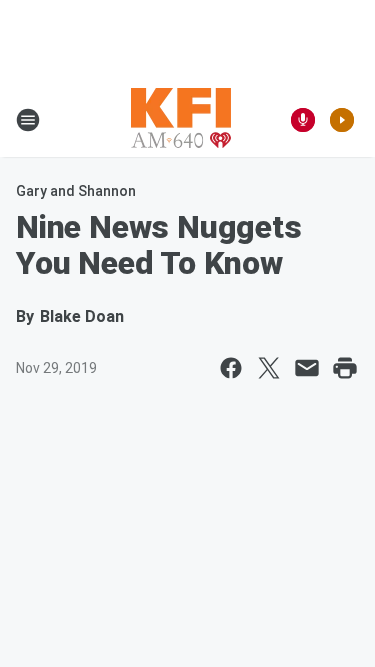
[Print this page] (345, 368)
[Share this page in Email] (307, 368)
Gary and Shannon (76, 191)
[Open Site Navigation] (28, 120)
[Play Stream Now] (342, 120)
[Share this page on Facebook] (231, 368)
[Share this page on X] (269, 368)
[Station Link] (181, 120)
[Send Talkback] (303, 120)
